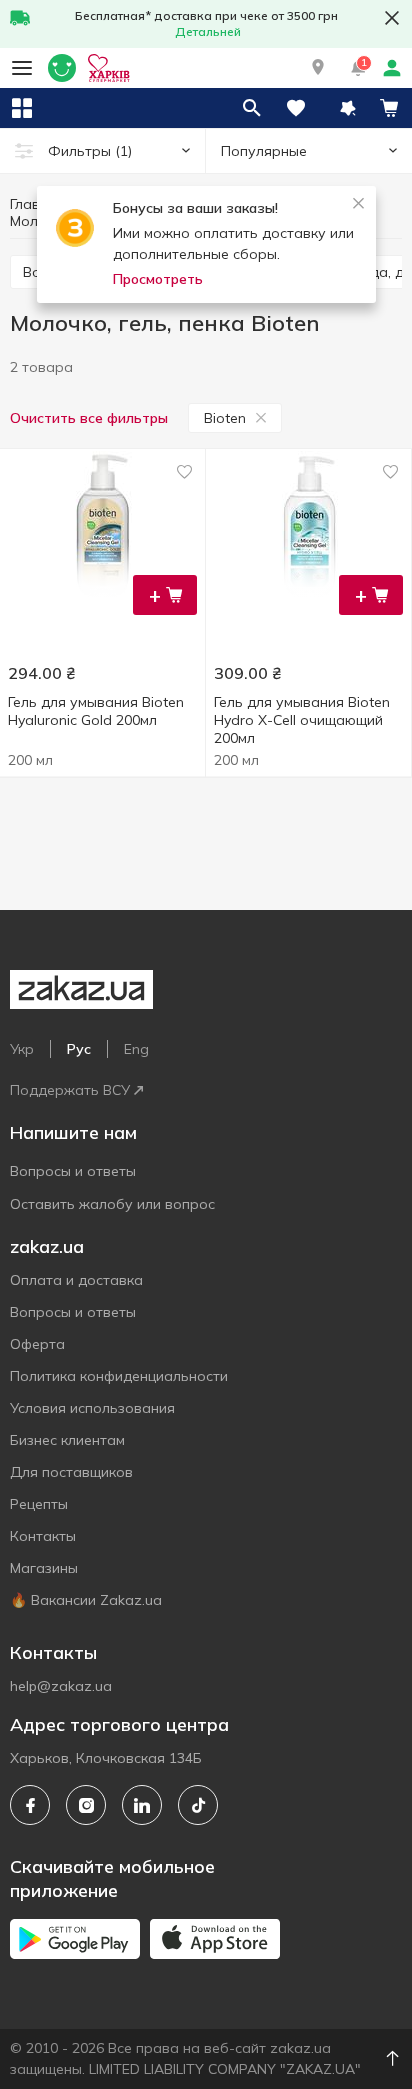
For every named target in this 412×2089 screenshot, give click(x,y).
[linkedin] (142, 1805)
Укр (22, 1049)
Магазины (44, 1568)
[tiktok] (198, 1805)
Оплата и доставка (76, 1280)
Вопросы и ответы (73, 1171)
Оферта (37, 1344)
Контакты (43, 1536)
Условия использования (92, 1408)
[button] (318, 68)
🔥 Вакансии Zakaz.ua (86, 1600)
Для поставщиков (71, 1472)
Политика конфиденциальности (119, 1376)
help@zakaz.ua (61, 1686)
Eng (136, 1049)
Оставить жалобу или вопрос (112, 1204)
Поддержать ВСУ (70, 1090)
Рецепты (39, 1504)
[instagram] (86, 1805)
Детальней (208, 31)
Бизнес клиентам (67, 1440)
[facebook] (30, 1805)
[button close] (392, 18)
